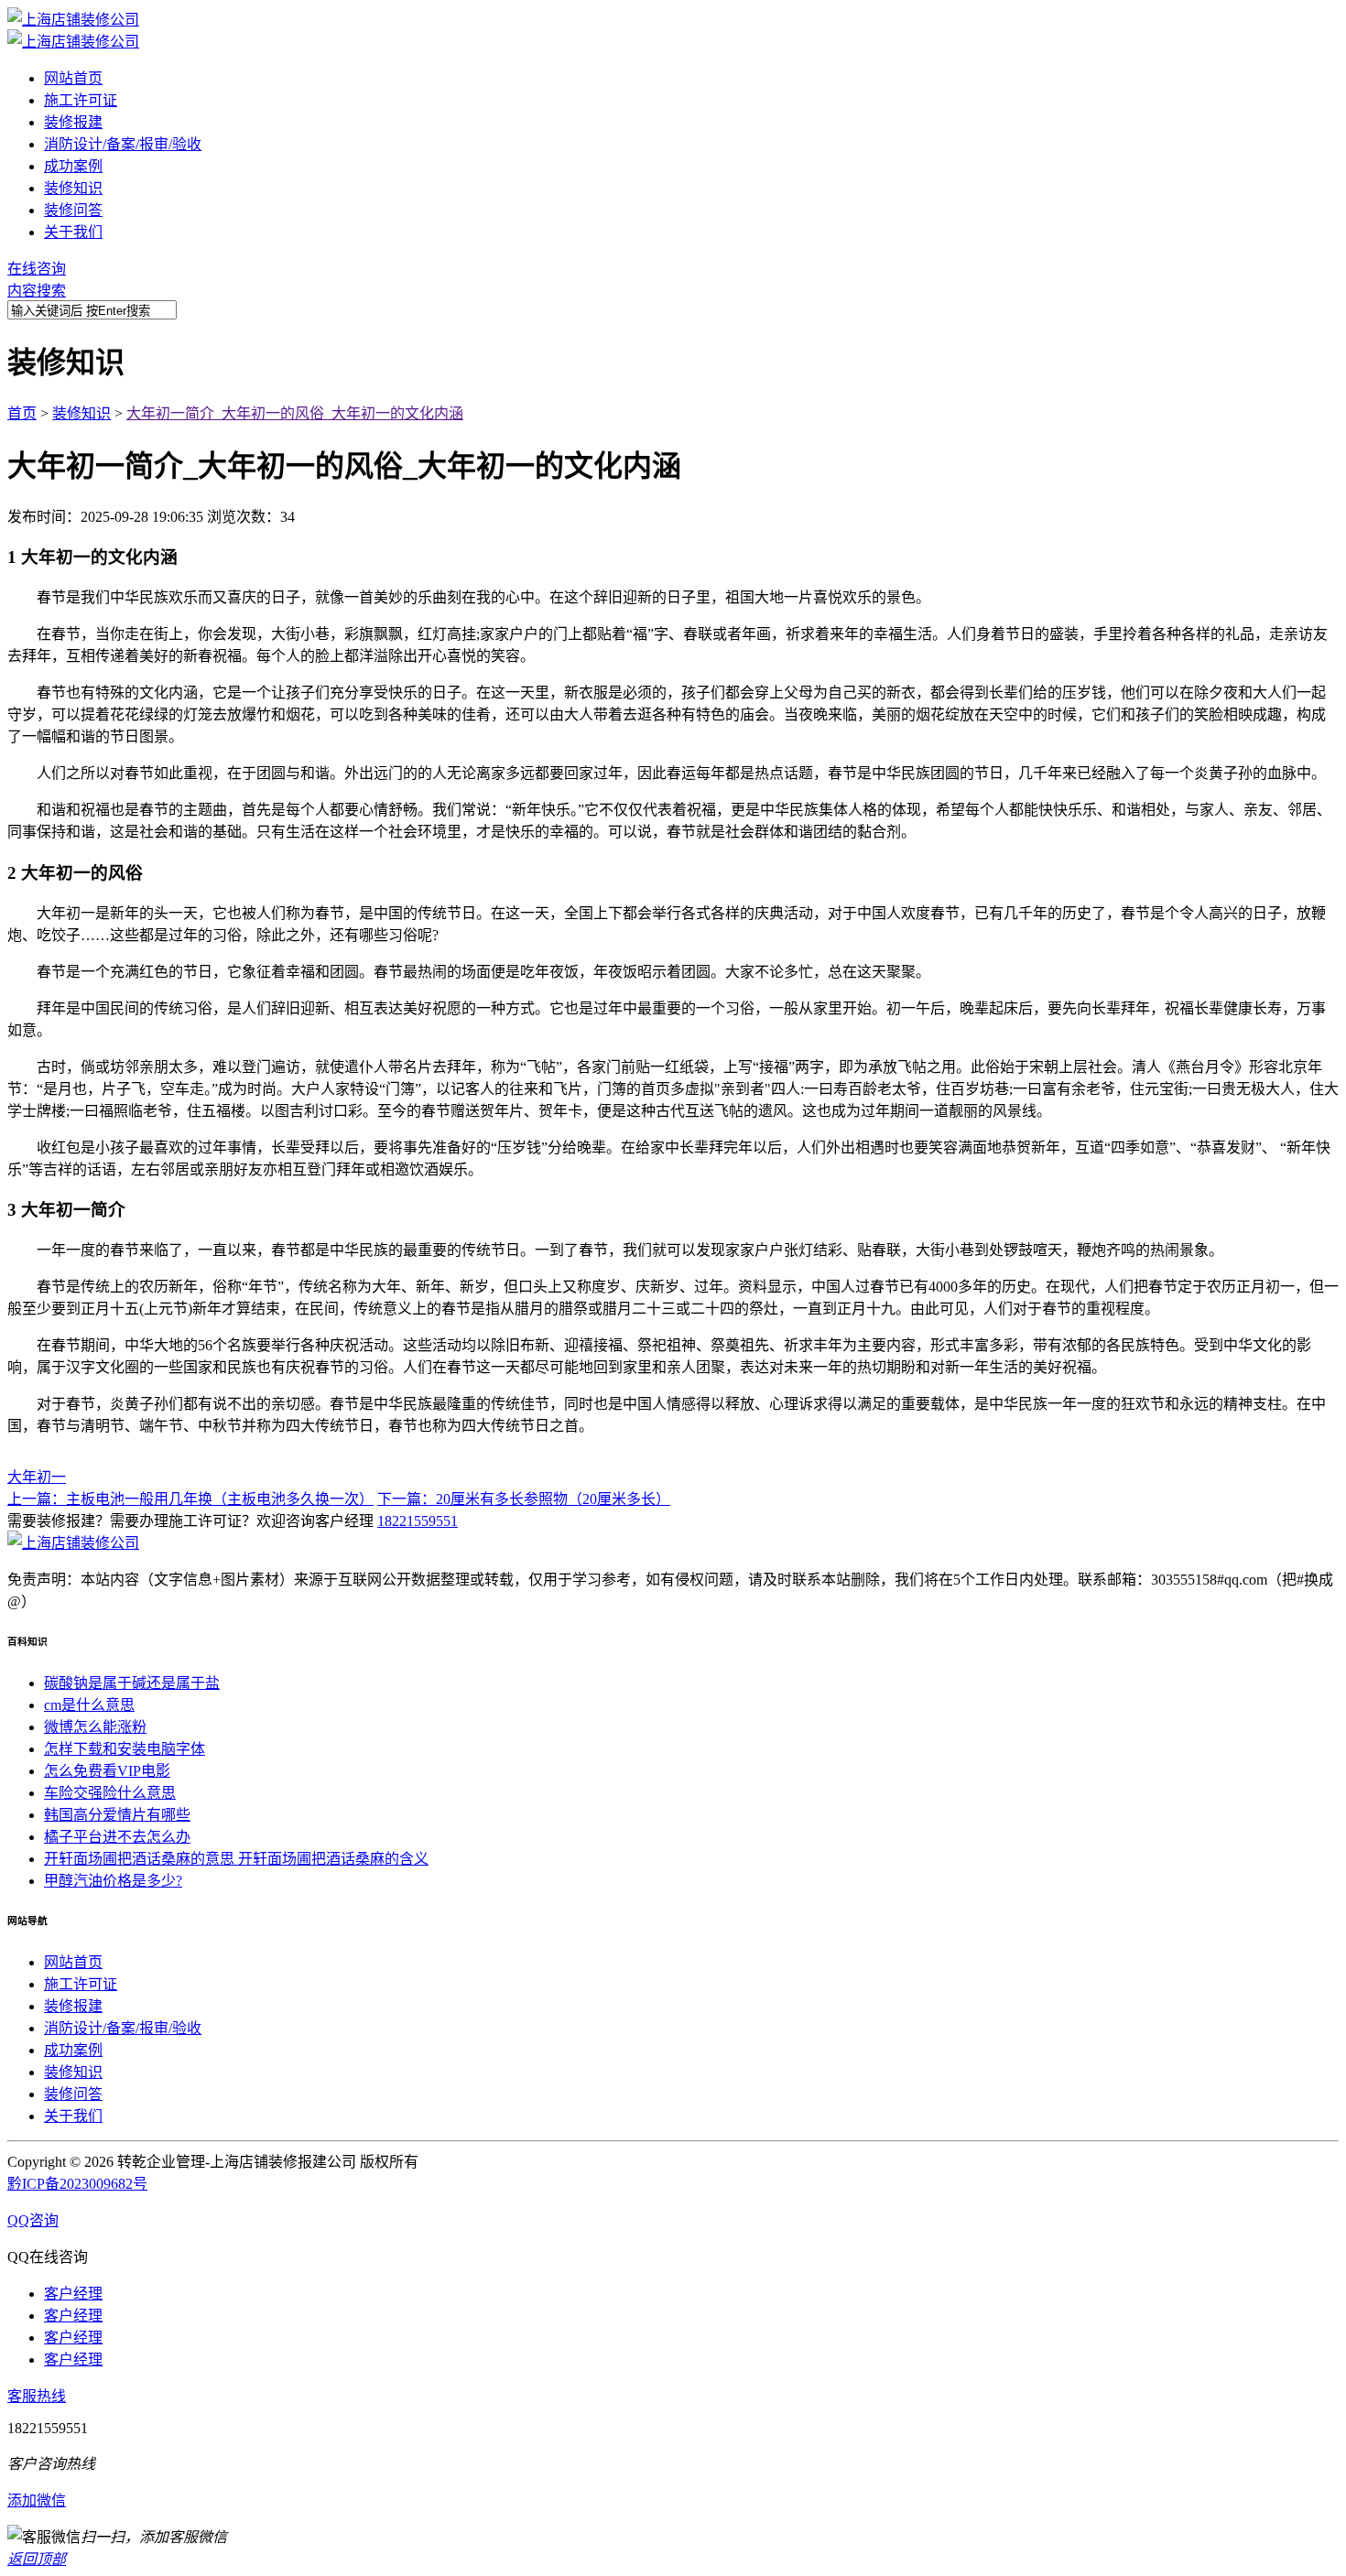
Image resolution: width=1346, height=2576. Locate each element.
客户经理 (73, 2294)
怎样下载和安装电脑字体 (125, 1749)
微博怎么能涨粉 (95, 1727)
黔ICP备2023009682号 (77, 2184)
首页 (22, 413)
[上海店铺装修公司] (73, 20)
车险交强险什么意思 (110, 1793)
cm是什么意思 (89, 1705)
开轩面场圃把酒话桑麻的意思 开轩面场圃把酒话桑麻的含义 (236, 1859)
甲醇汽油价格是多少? (113, 1881)
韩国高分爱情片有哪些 (117, 1815)
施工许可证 (81, 100)
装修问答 (73, 210)
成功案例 (73, 166)
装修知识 (73, 188)
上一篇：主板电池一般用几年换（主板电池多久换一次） (190, 1499)
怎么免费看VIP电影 (107, 1771)
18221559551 (418, 1521)
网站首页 (73, 78)
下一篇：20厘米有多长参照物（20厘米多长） (524, 1499)
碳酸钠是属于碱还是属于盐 (132, 1683)
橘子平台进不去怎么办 (117, 1837)
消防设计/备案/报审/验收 (123, 144)
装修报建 (73, 122)
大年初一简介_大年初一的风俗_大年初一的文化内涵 (295, 413)
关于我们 (73, 232)
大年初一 (37, 1477)
